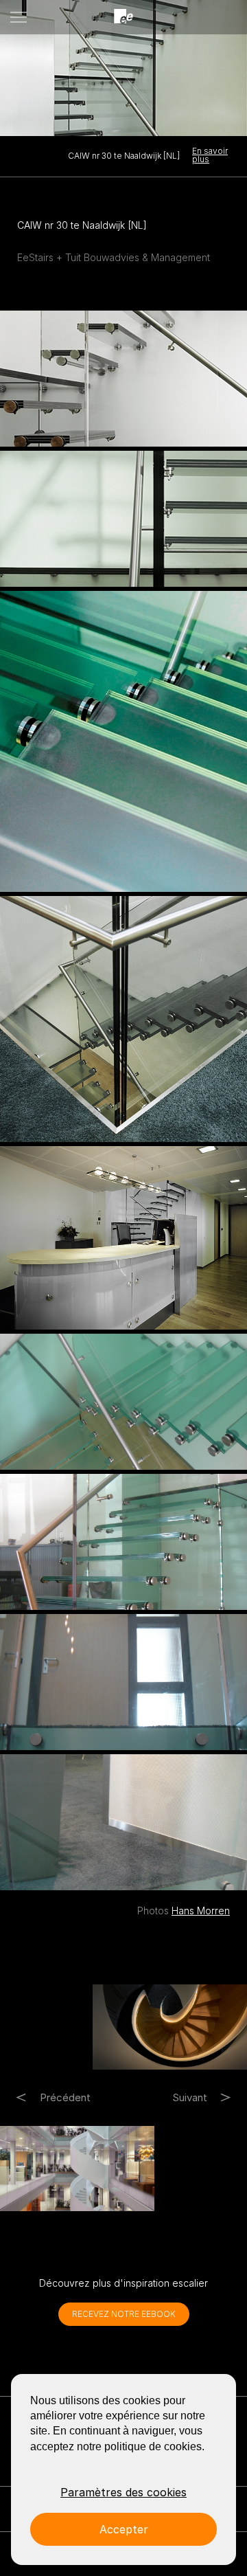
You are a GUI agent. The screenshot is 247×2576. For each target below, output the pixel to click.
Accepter (124, 2529)
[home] (123, 17)
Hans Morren (201, 1911)
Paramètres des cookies (123, 2492)
